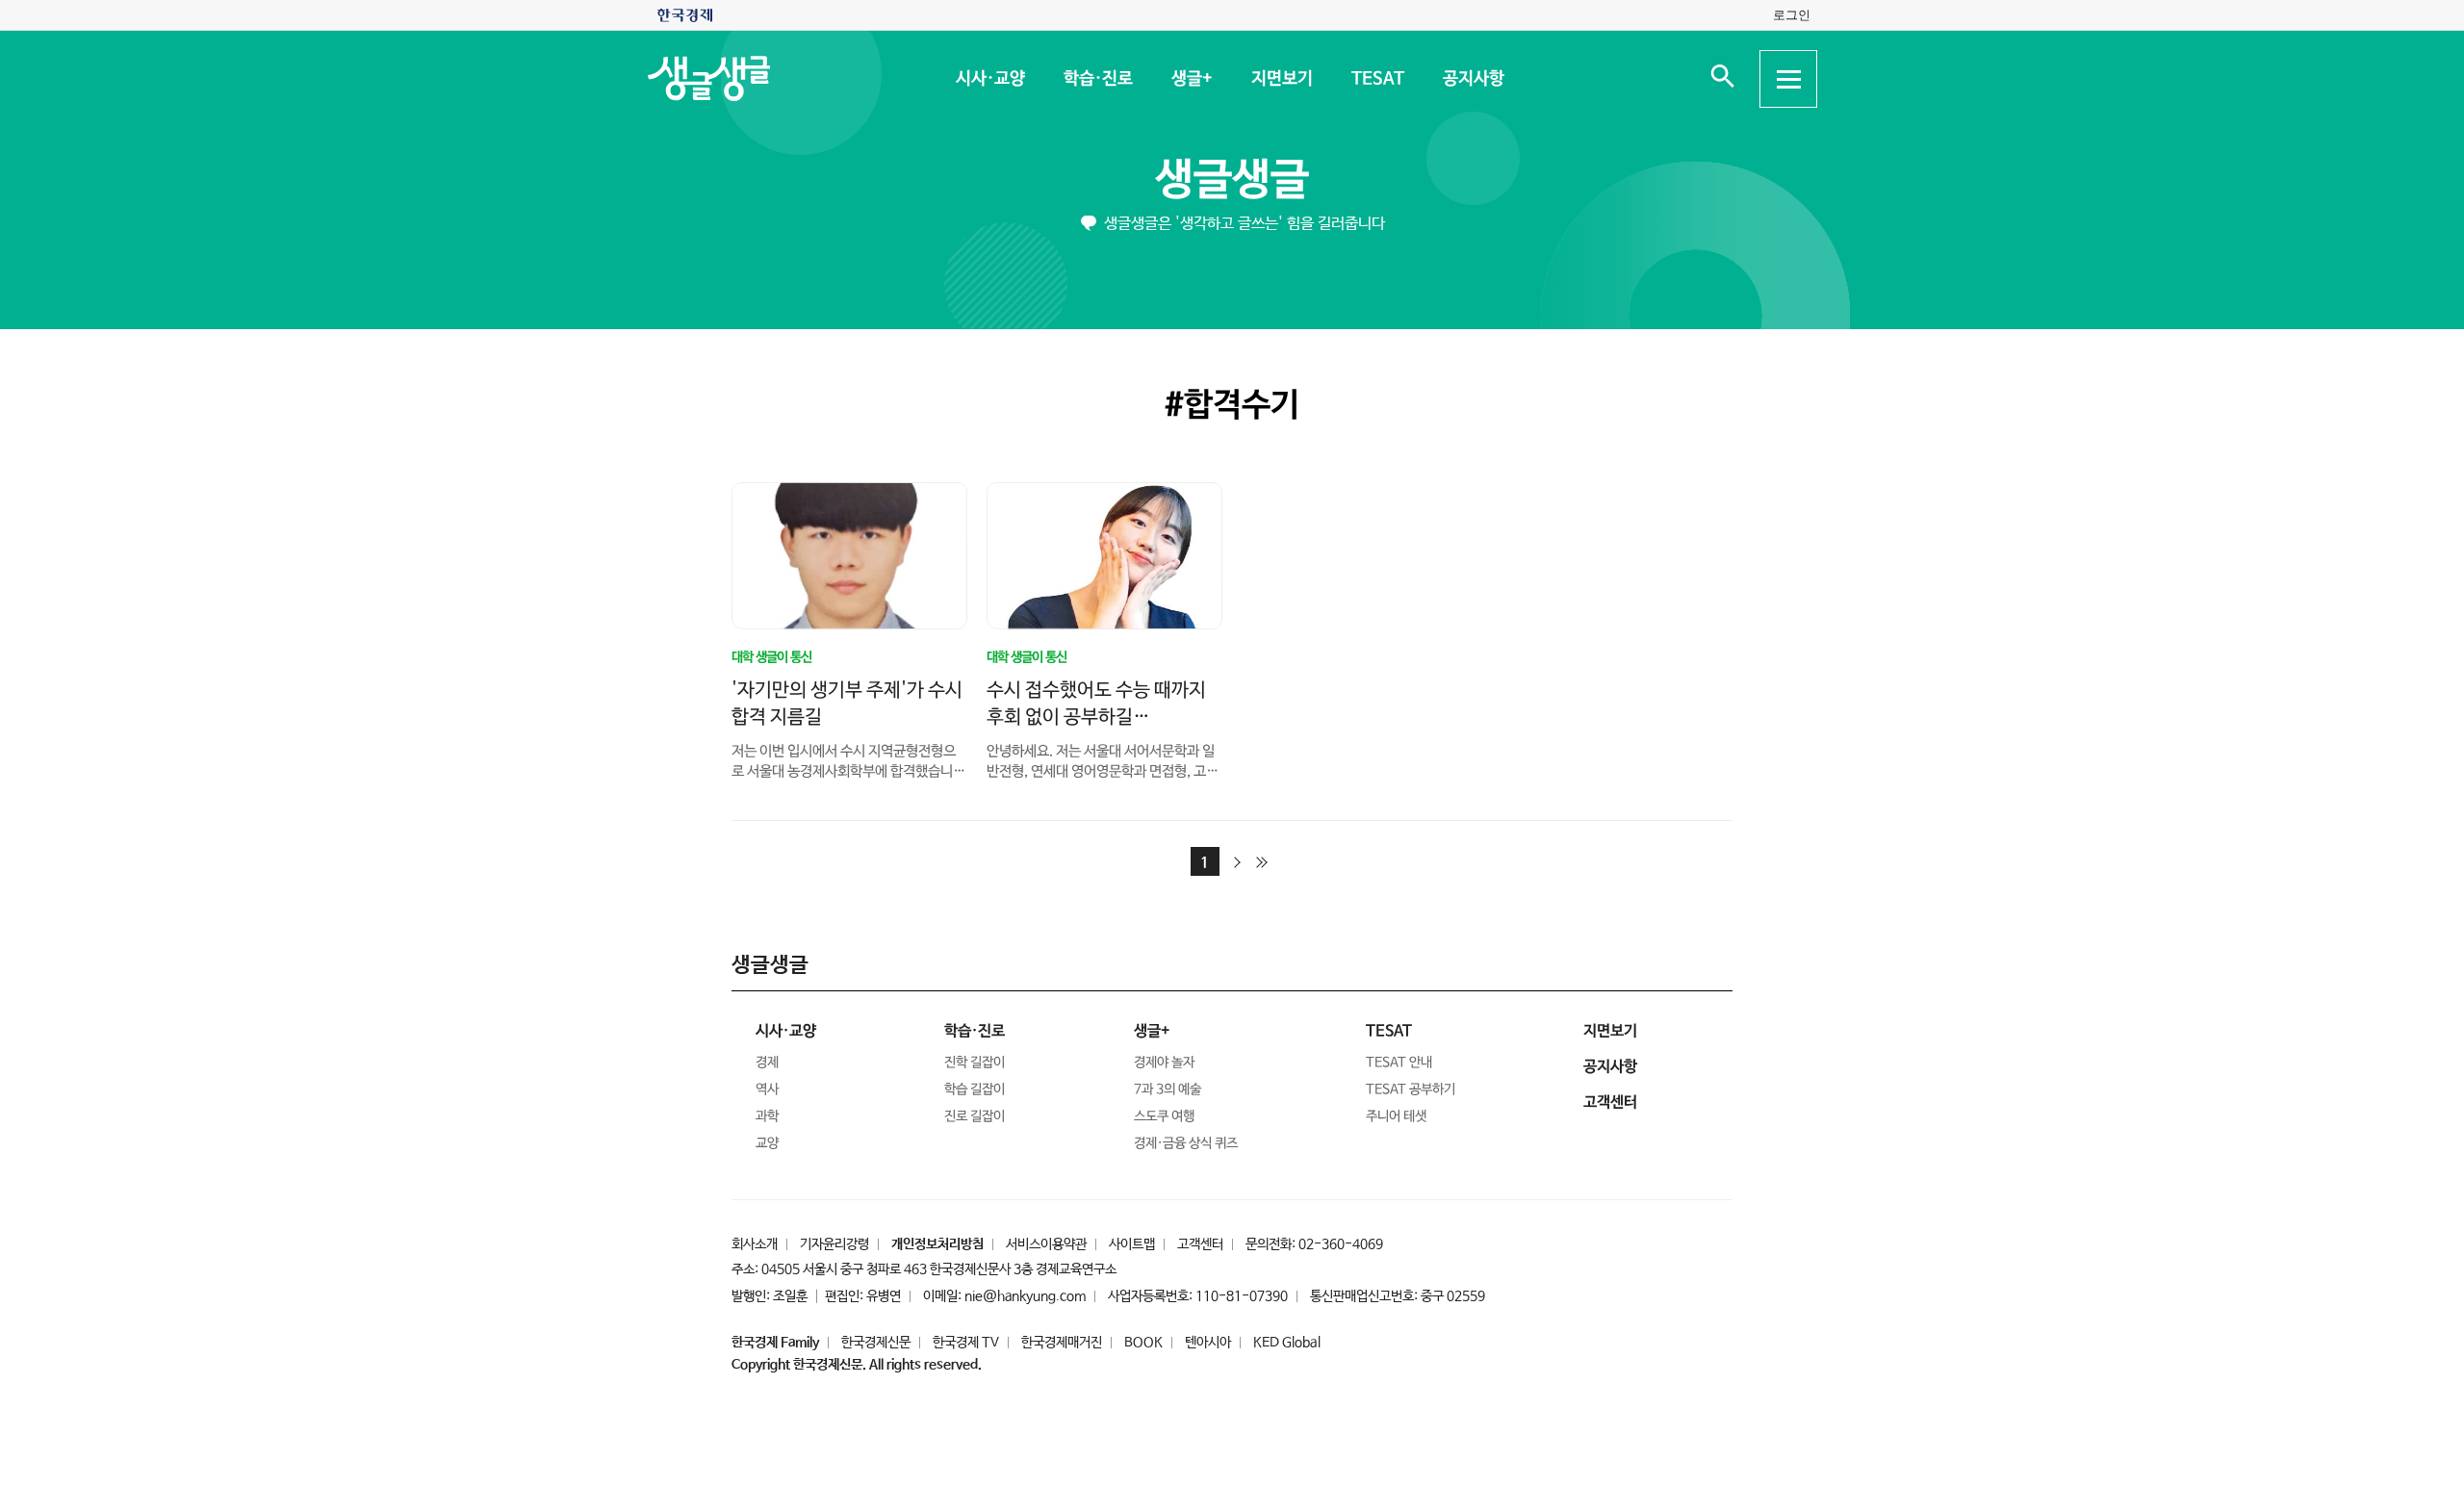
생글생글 (1232, 180)
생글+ (1191, 79)
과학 (767, 1116)
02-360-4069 (1341, 1244)
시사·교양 (989, 79)
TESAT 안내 (1399, 1063)
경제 (767, 1063)
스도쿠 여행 (1164, 1116)
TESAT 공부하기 (1411, 1089)
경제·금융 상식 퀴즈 (1186, 1143)
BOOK (1143, 1343)
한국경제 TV (966, 1343)
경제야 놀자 (1164, 1063)
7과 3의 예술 (1168, 1089)
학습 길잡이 (975, 1089)
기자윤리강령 (834, 1244)
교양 (767, 1143)
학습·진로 (1097, 79)
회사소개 (755, 1244)
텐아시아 (1208, 1343)
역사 (767, 1089)
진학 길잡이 (975, 1063)
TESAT (1377, 79)
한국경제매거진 (1062, 1343)
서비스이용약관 (1046, 1244)
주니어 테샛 (1396, 1116)
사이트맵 (1132, 1244)
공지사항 (1473, 79)
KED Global (1287, 1343)
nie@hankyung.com (1025, 1296)
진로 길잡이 (975, 1116)
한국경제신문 (876, 1343)
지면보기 (1281, 79)
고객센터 (1200, 1244)
